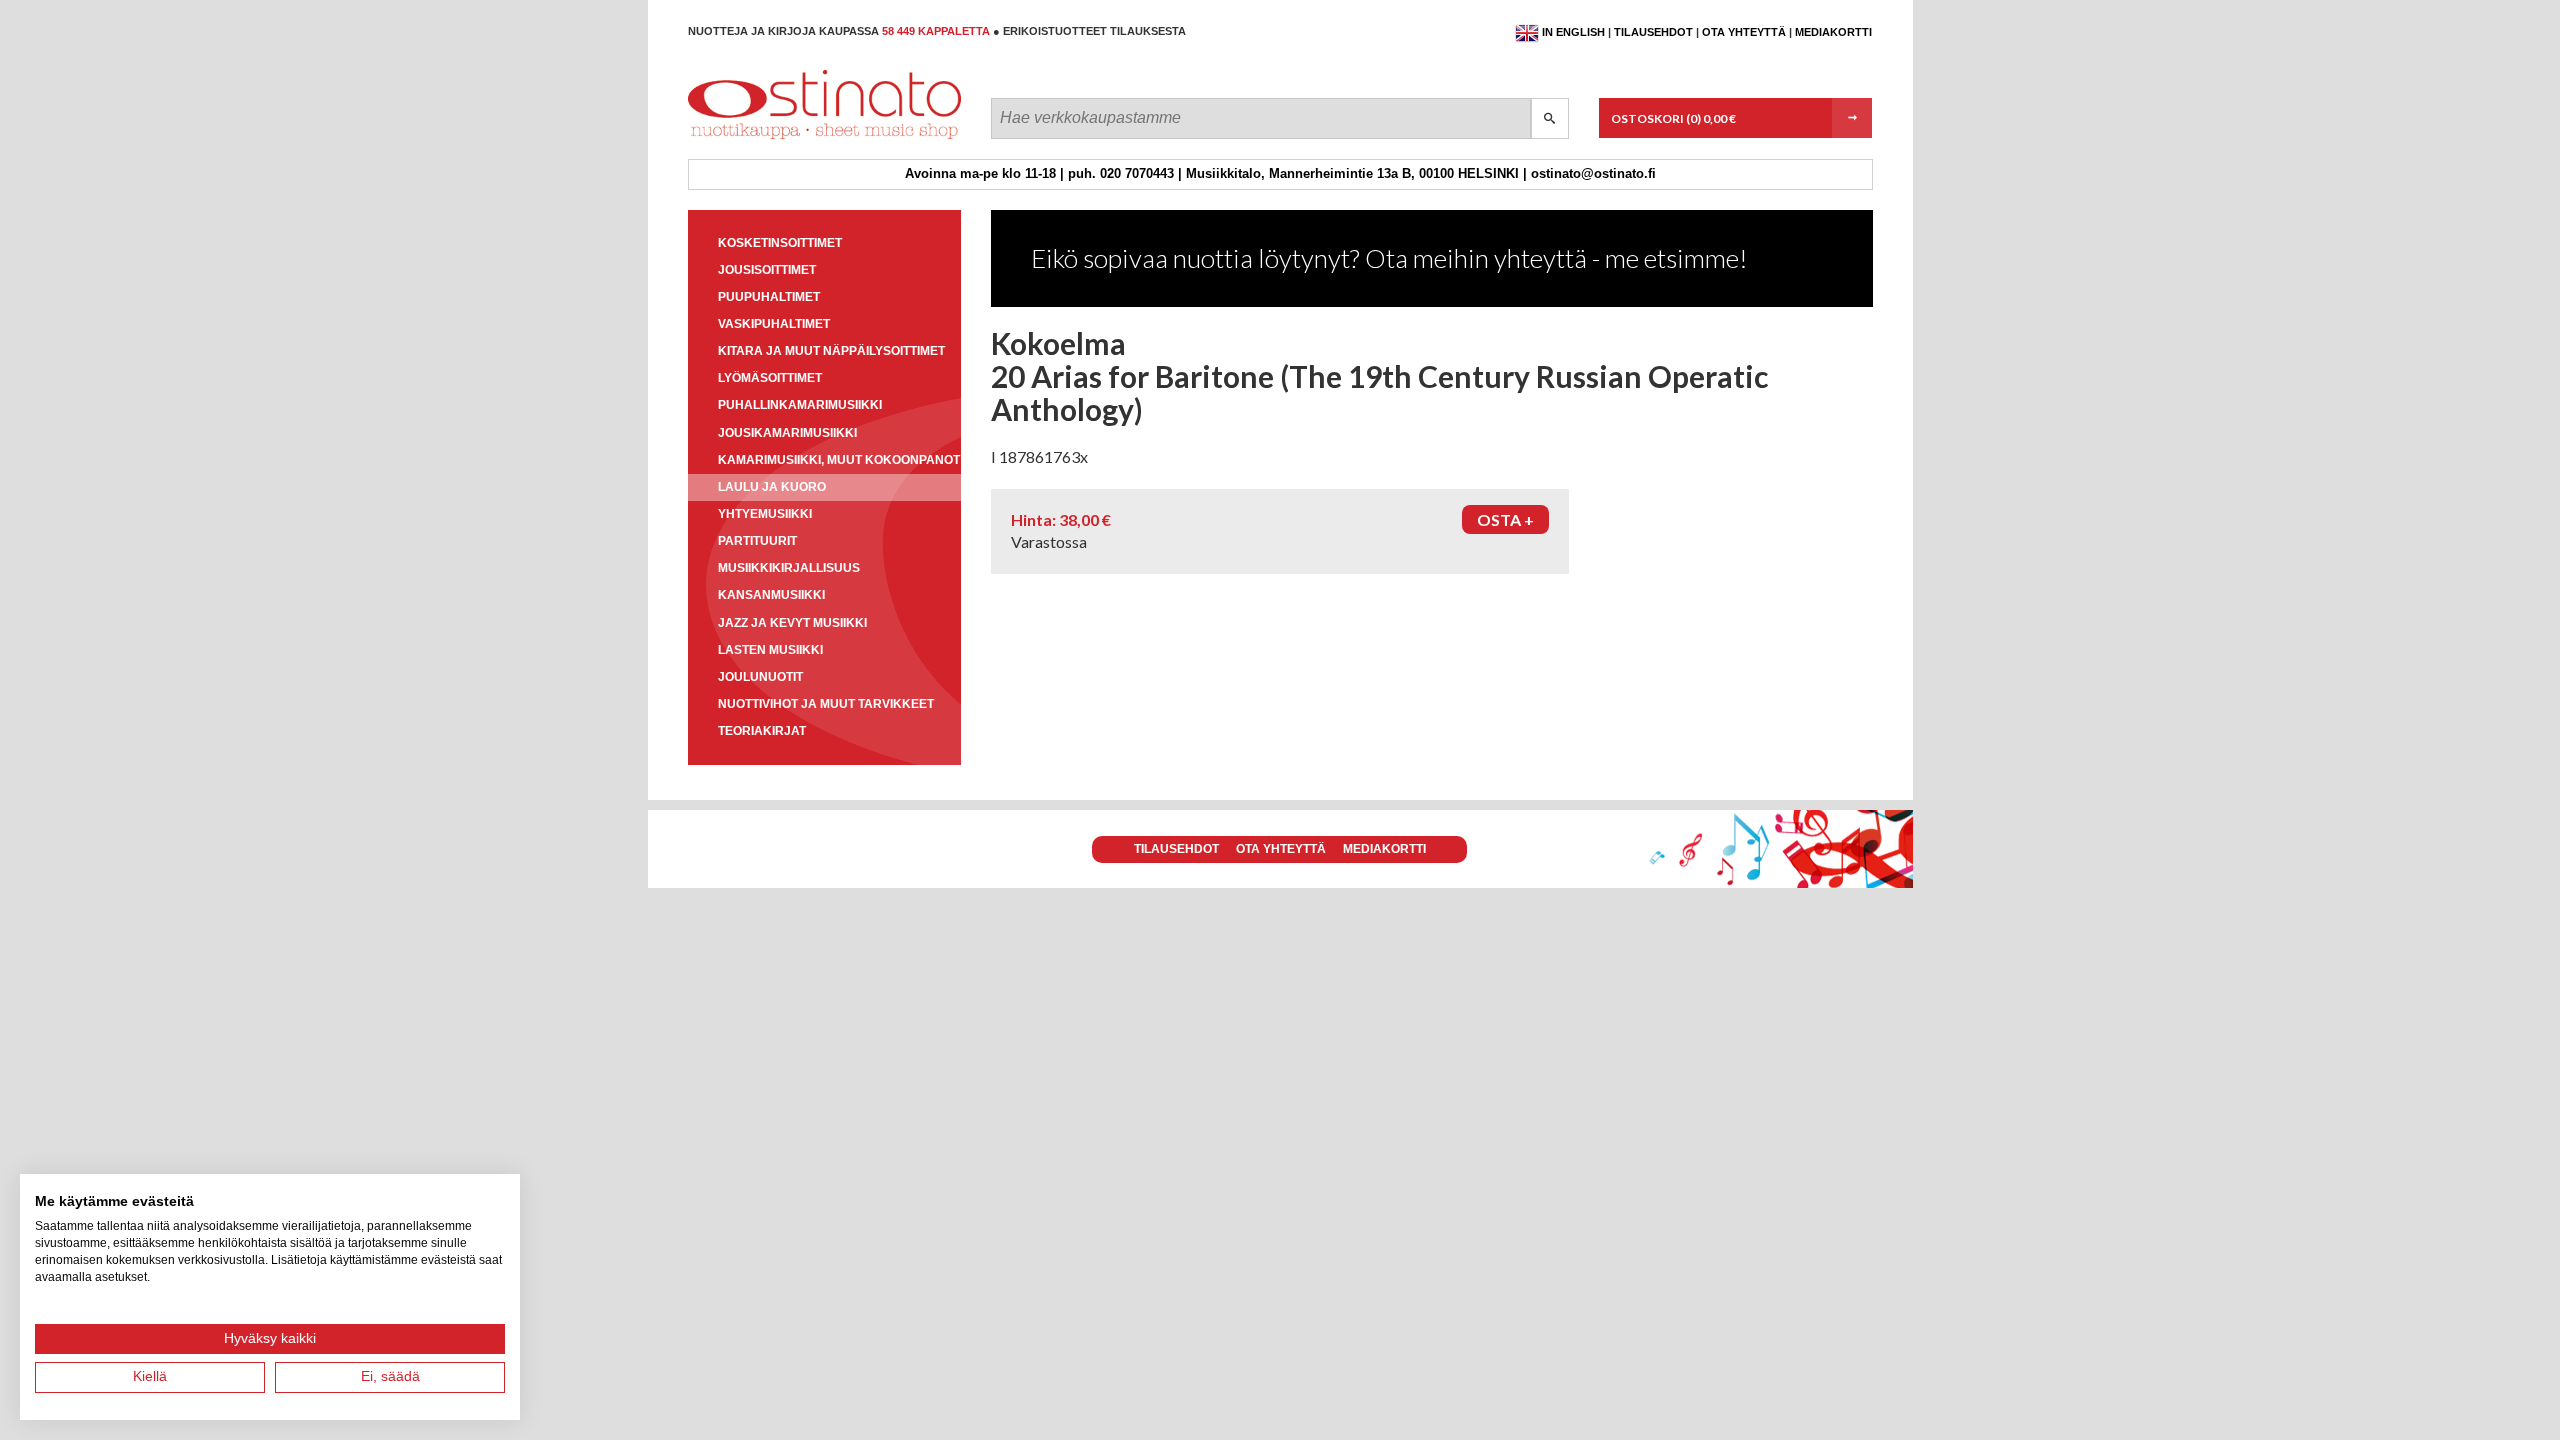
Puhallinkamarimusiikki (800, 405)
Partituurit (757, 541)
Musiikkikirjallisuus (789, 568)
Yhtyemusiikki (765, 514)
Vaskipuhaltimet (774, 324)
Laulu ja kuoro (772, 487)
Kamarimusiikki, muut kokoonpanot (839, 460)
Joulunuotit (760, 677)
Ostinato (778, 138)
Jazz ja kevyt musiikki (792, 623)
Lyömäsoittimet (770, 378)
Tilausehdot (1653, 32)
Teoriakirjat (762, 731)
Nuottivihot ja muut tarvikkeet (826, 704)
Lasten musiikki (770, 650)
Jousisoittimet (767, 270)
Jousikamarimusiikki (787, 433)
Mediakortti (1833, 32)
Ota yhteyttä (1744, 32)
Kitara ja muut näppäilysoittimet (831, 351)
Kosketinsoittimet (780, 243)
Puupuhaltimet (769, 297)
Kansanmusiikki (771, 595)
